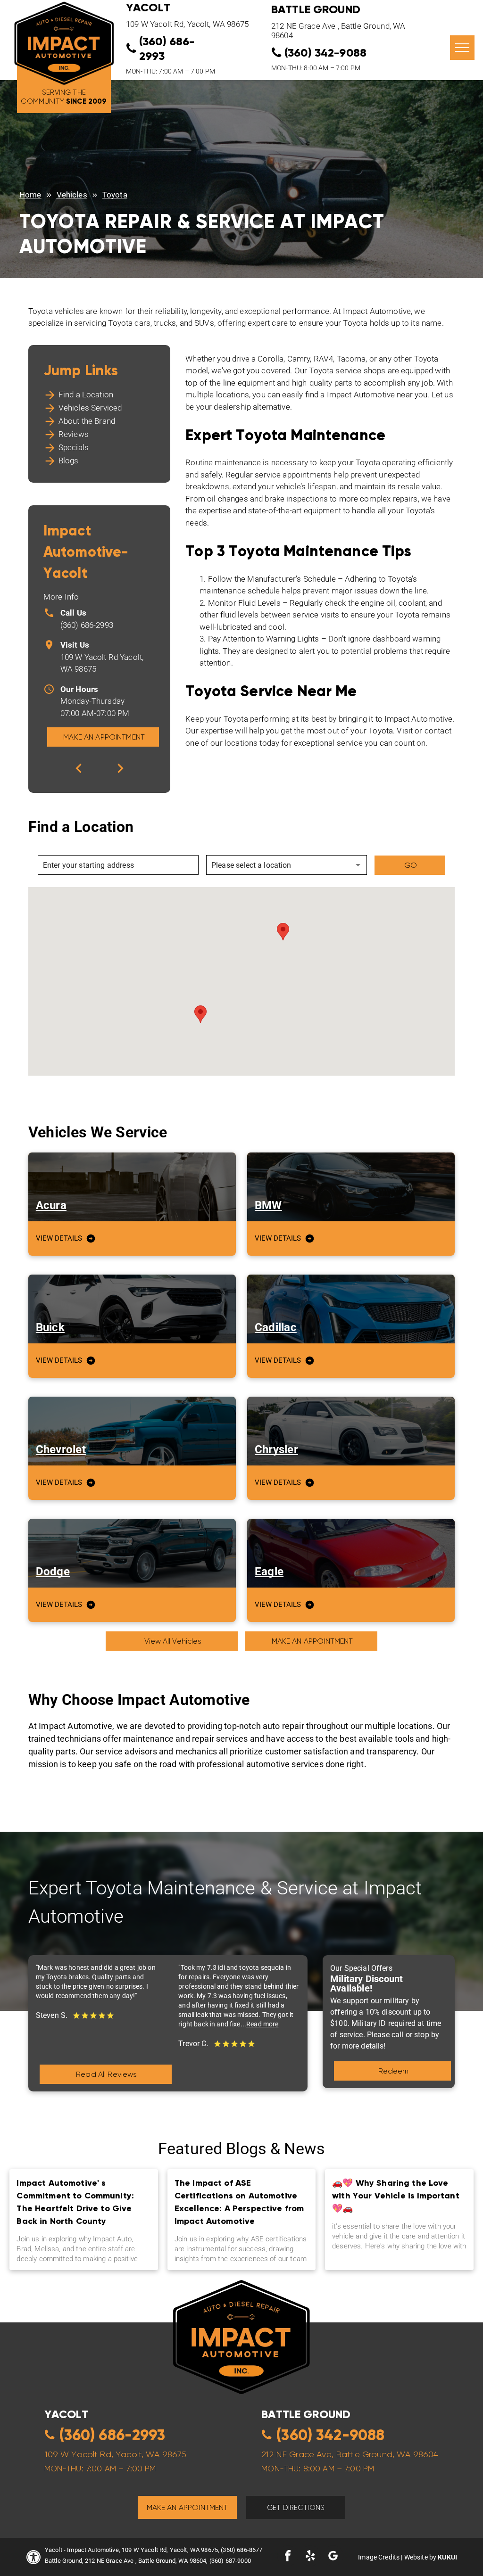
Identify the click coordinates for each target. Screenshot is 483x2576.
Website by (421, 2557)
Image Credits (379, 2557)
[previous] (79, 768)
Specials (74, 447)
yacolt (67, 2414)
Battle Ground (316, 9)
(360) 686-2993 (87, 625)
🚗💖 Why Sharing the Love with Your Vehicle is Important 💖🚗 (396, 2195)
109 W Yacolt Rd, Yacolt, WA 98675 (187, 24)
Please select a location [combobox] (251, 865)
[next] (120, 768)
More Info (61, 597)
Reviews (74, 434)
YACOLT (148, 7)
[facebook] (288, 2557)
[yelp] (310, 2557)
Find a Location (86, 395)
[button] (283, 932)
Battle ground (306, 2414)
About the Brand (87, 421)
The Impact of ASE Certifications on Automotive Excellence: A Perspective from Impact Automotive (239, 2202)
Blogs (69, 461)
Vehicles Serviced (90, 408)
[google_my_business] (333, 2557)
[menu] (462, 48)
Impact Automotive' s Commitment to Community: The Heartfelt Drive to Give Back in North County (75, 2202)
